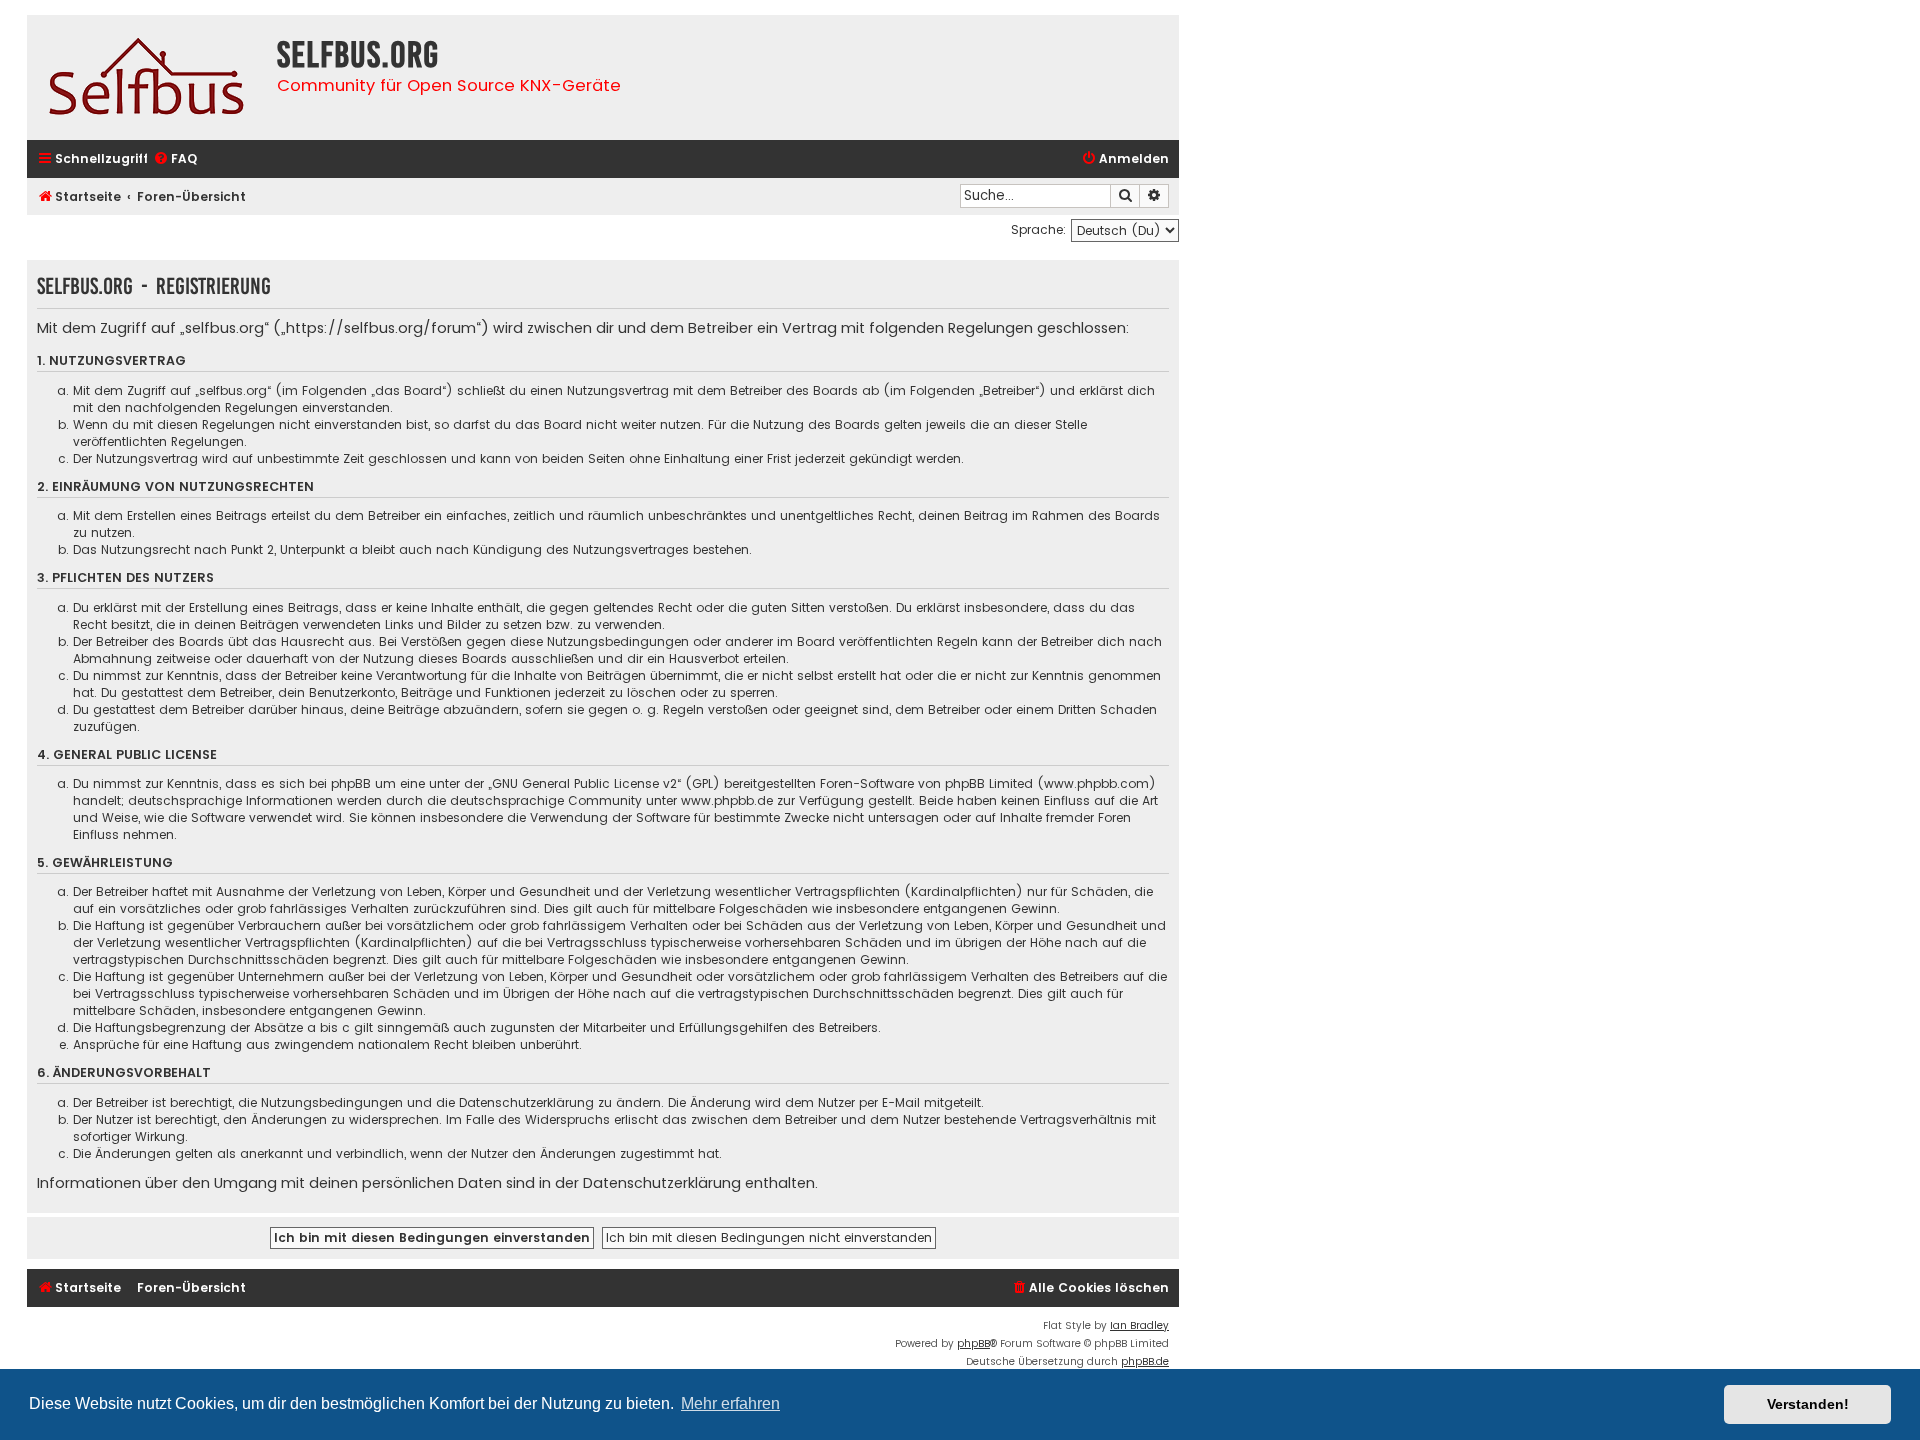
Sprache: (1038, 229)
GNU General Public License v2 (584, 783)
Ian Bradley (1139, 1325)
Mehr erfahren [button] (730, 1403)
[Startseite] (147, 77)
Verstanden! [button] (1808, 1404)
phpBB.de (1145, 1361)
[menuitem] (175, 159)
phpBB (973, 1343)
